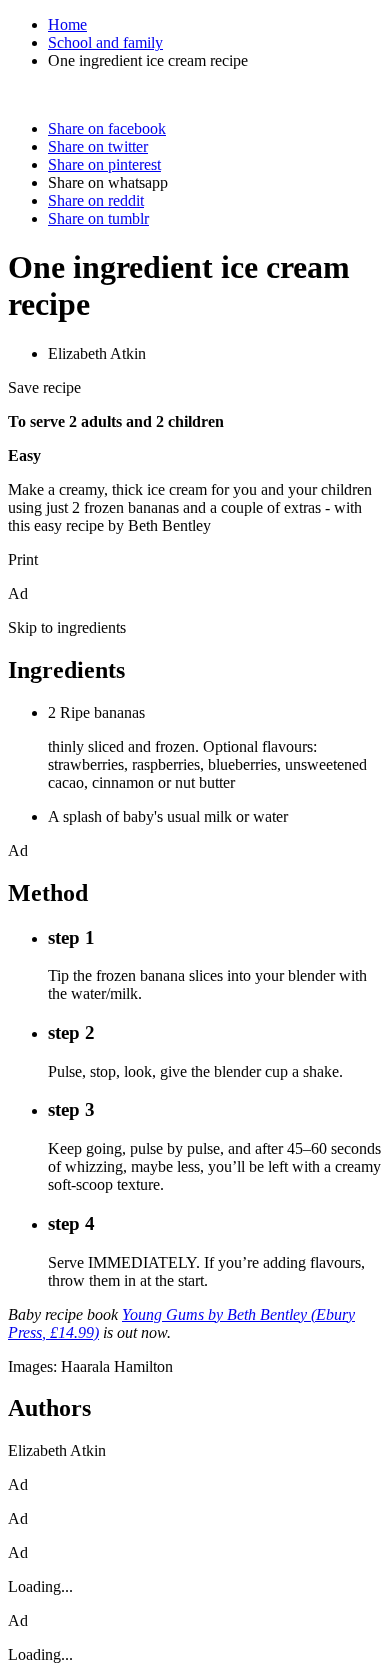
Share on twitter (98, 146)
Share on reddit (96, 200)
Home (67, 24)
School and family (105, 42)
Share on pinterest (104, 164)
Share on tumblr (98, 218)
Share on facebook (107, 128)
